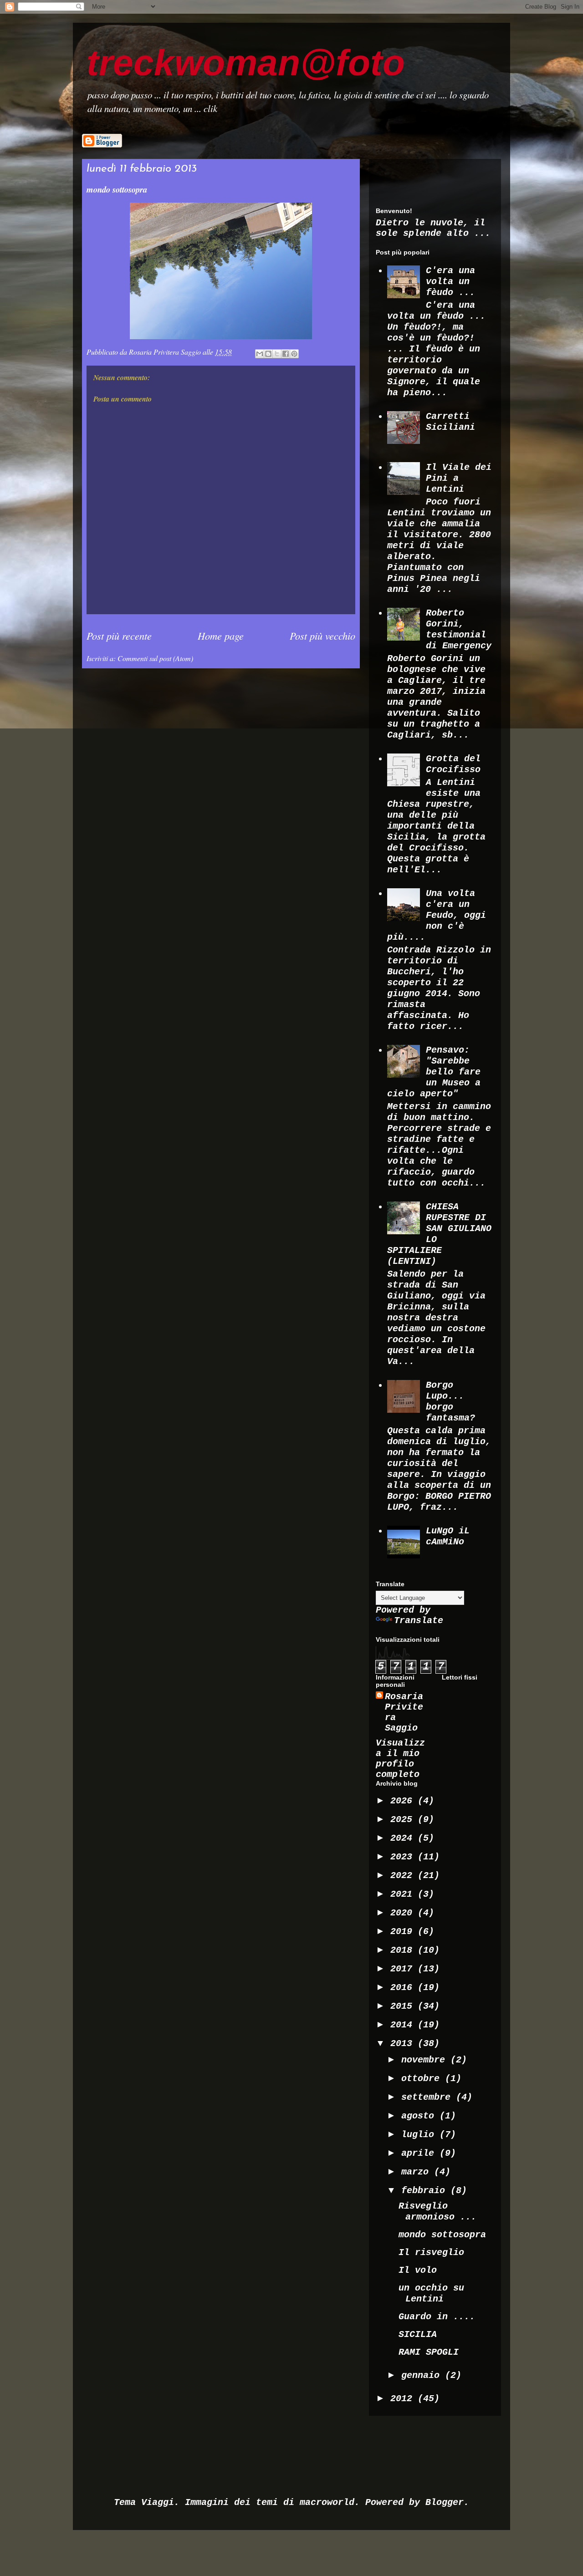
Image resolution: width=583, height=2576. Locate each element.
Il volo (418, 2270)
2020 (404, 1913)
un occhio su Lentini (431, 2293)
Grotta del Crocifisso (453, 764)
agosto (420, 2116)
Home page (221, 636)
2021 (404, 1894)
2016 (404, 1988)
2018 (404, 1950)
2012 (404, 2399)
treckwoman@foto (246, 63)
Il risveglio (431, 2253)
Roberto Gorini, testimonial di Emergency (459, 629)
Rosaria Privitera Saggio (404, 1712)
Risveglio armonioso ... (437, 2212)
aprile (420, 2153)
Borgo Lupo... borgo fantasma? (450, 1402)
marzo (418, 2172)
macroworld (327, 2502)
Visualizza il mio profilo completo (400, 1759)
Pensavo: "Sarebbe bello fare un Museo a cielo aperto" (434, 1072)
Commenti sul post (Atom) (155, 658)
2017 (404, 1969)
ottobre (423, 2079)
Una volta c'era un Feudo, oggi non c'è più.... (437, 915)
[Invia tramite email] (260, 354)
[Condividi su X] (277, 354)
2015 (404, 2006)
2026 (404, 1801)
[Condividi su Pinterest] (294, 354)
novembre (426, 2060)
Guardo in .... (437, 2317)
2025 (404, 1820)
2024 (404, 1838)
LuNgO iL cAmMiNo (448, 1536)
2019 (404, 1932)
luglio (420, 2135)
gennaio (423, 2375)
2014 (404, 2025)
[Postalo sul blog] (268, 354)
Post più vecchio (322, 636)
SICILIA (418, 2334)
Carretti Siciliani (450, 422)
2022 (404, 1876)
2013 (404, 2044)
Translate (419, 1621)
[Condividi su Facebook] (286, 354)
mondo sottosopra (442, 2235)
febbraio (426, 2191)
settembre (429, 2097)
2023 (404, 1857)
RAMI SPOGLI (429, 2352)
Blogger (445, 2502)
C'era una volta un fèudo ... (450, 282)
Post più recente (119, 636)
